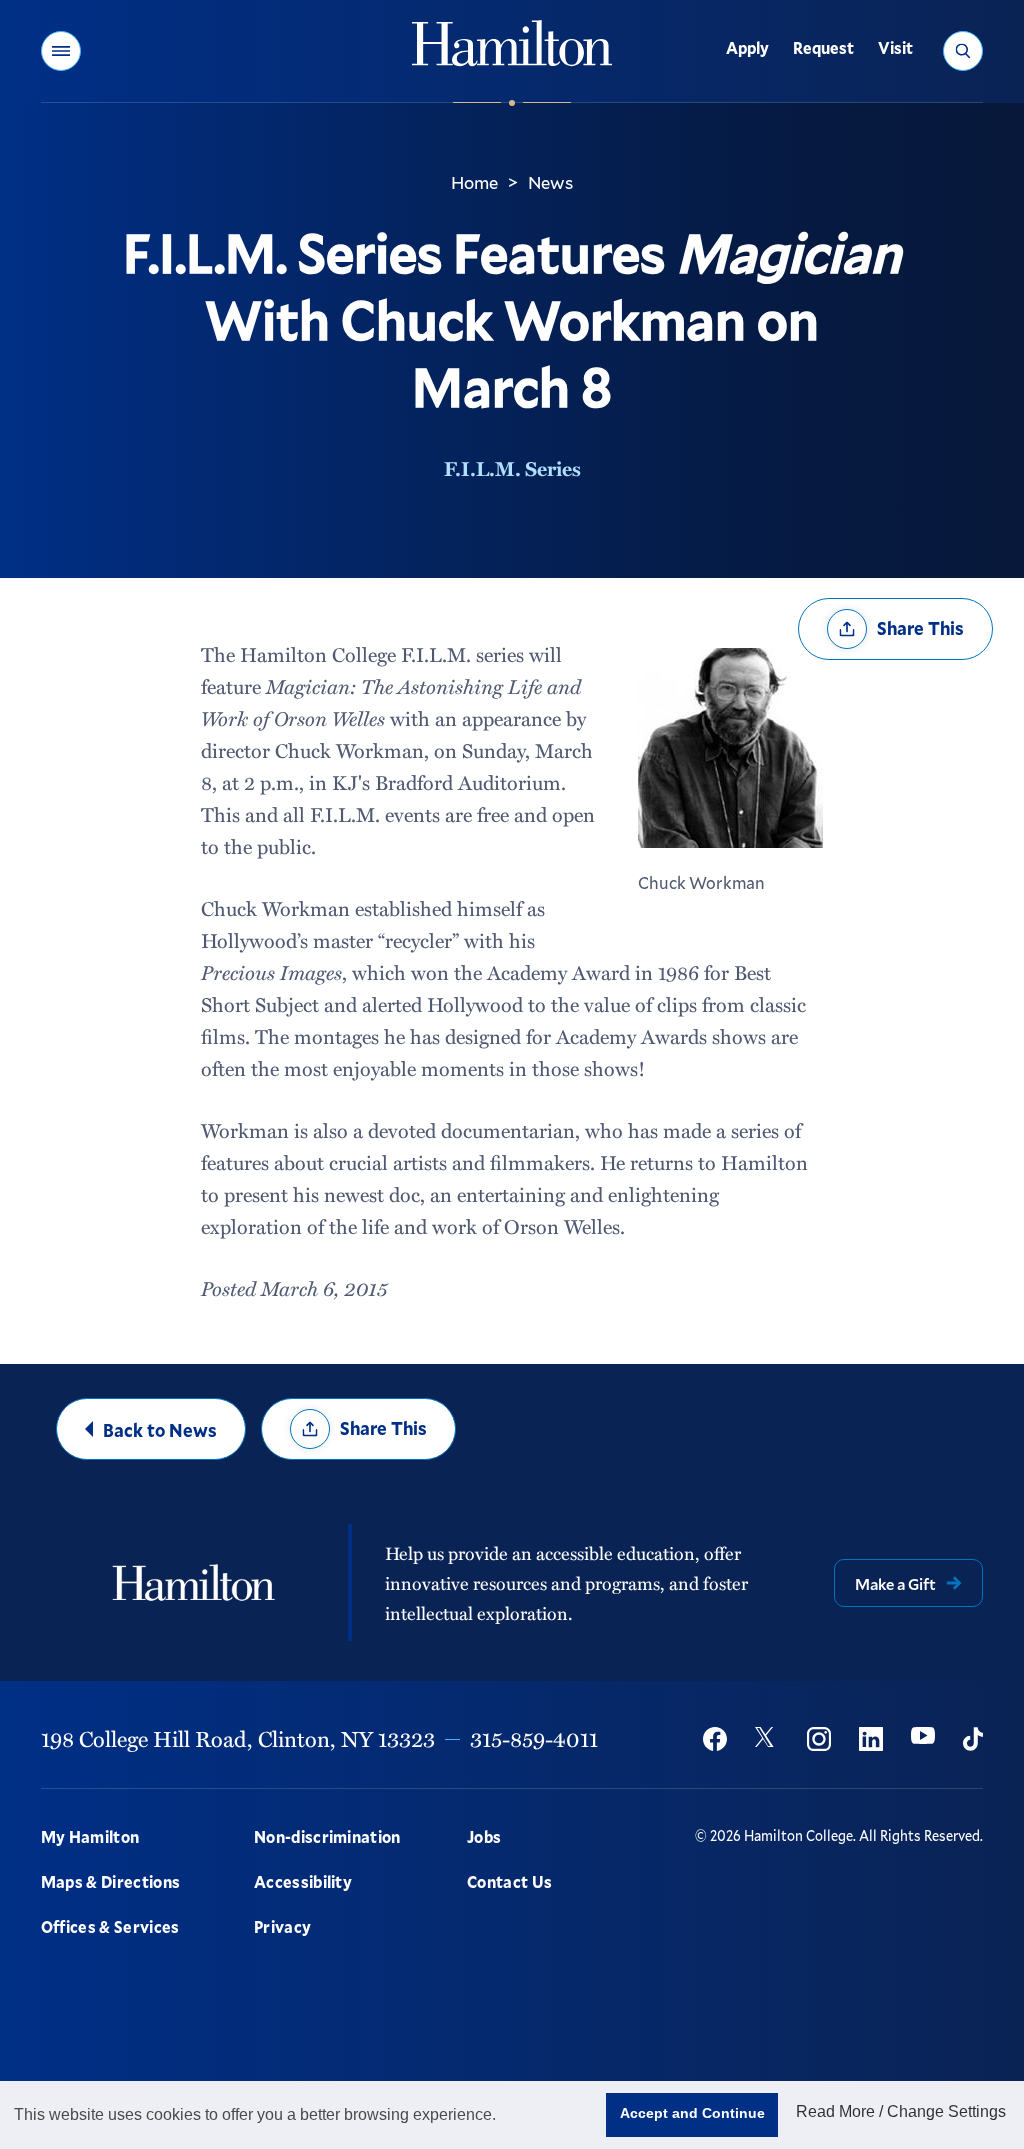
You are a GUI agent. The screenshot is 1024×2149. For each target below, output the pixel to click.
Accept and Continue (692, 2113)
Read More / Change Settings (901, 2111)
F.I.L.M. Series (512, 468)
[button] (61, 51)
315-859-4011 (534, 1738)
